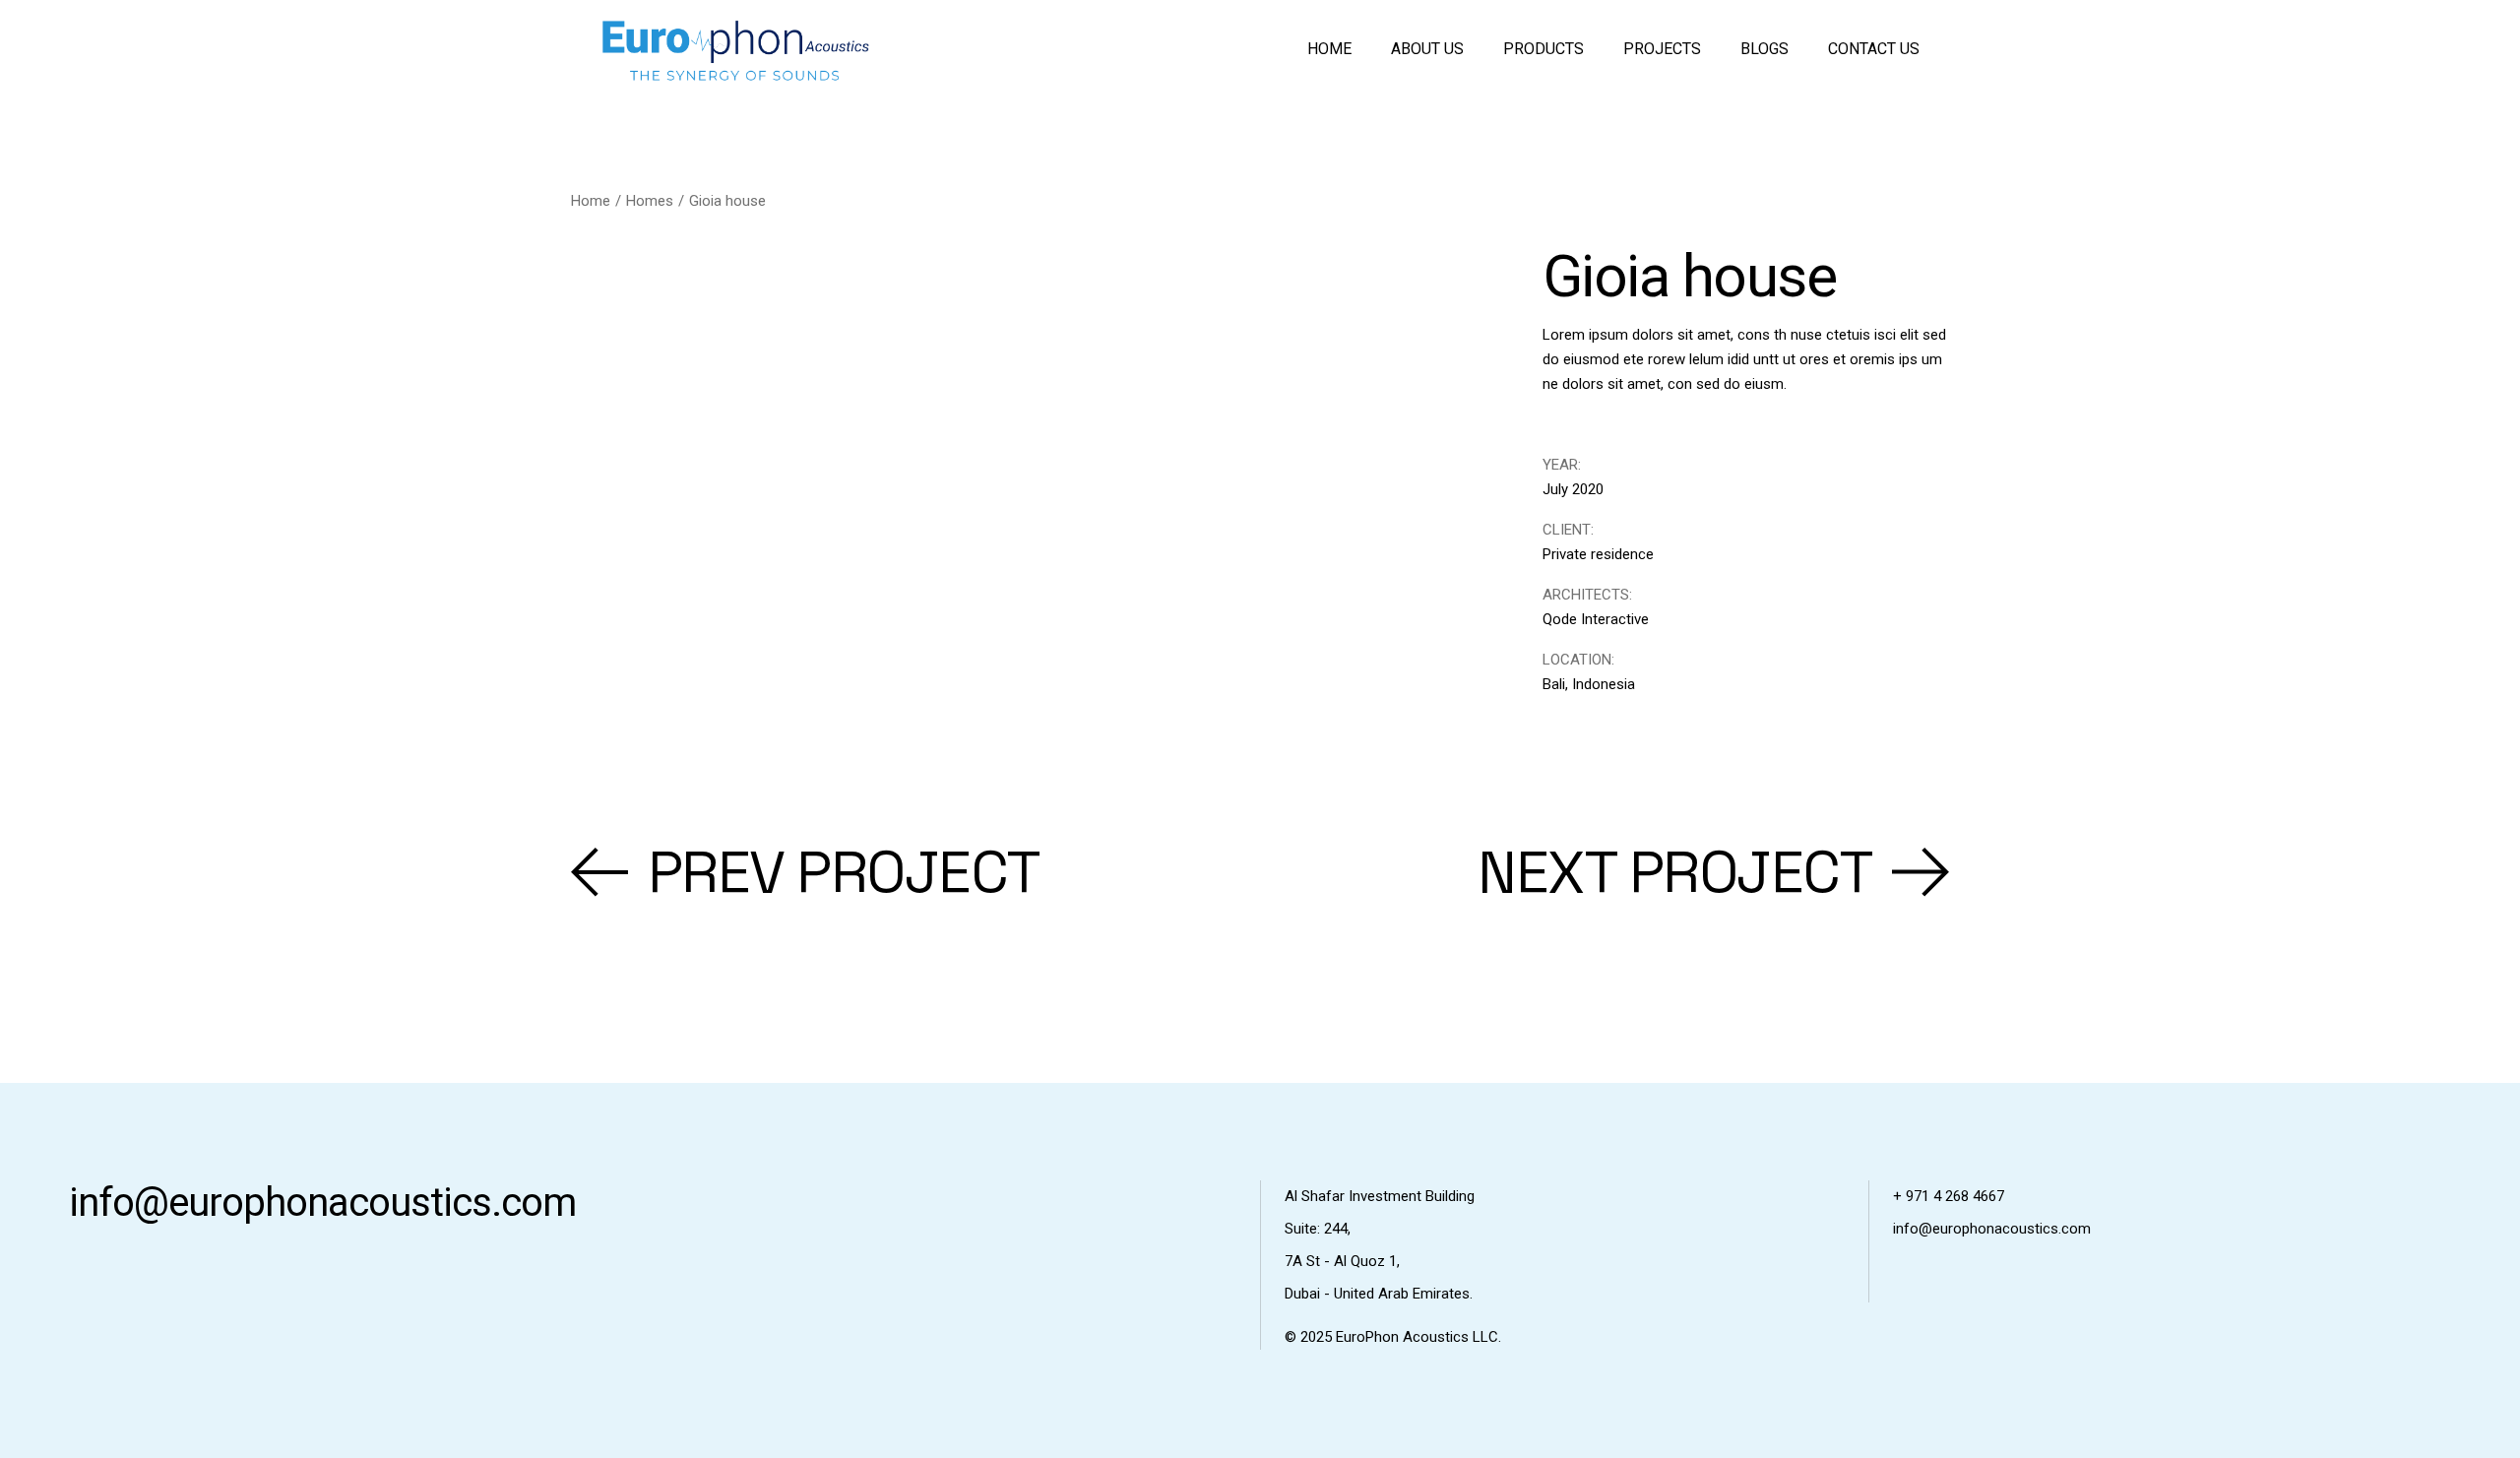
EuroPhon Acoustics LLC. (1418, 1337)
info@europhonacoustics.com (322, 1203)
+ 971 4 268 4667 (1949, 1196)
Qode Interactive (1596, 619)
